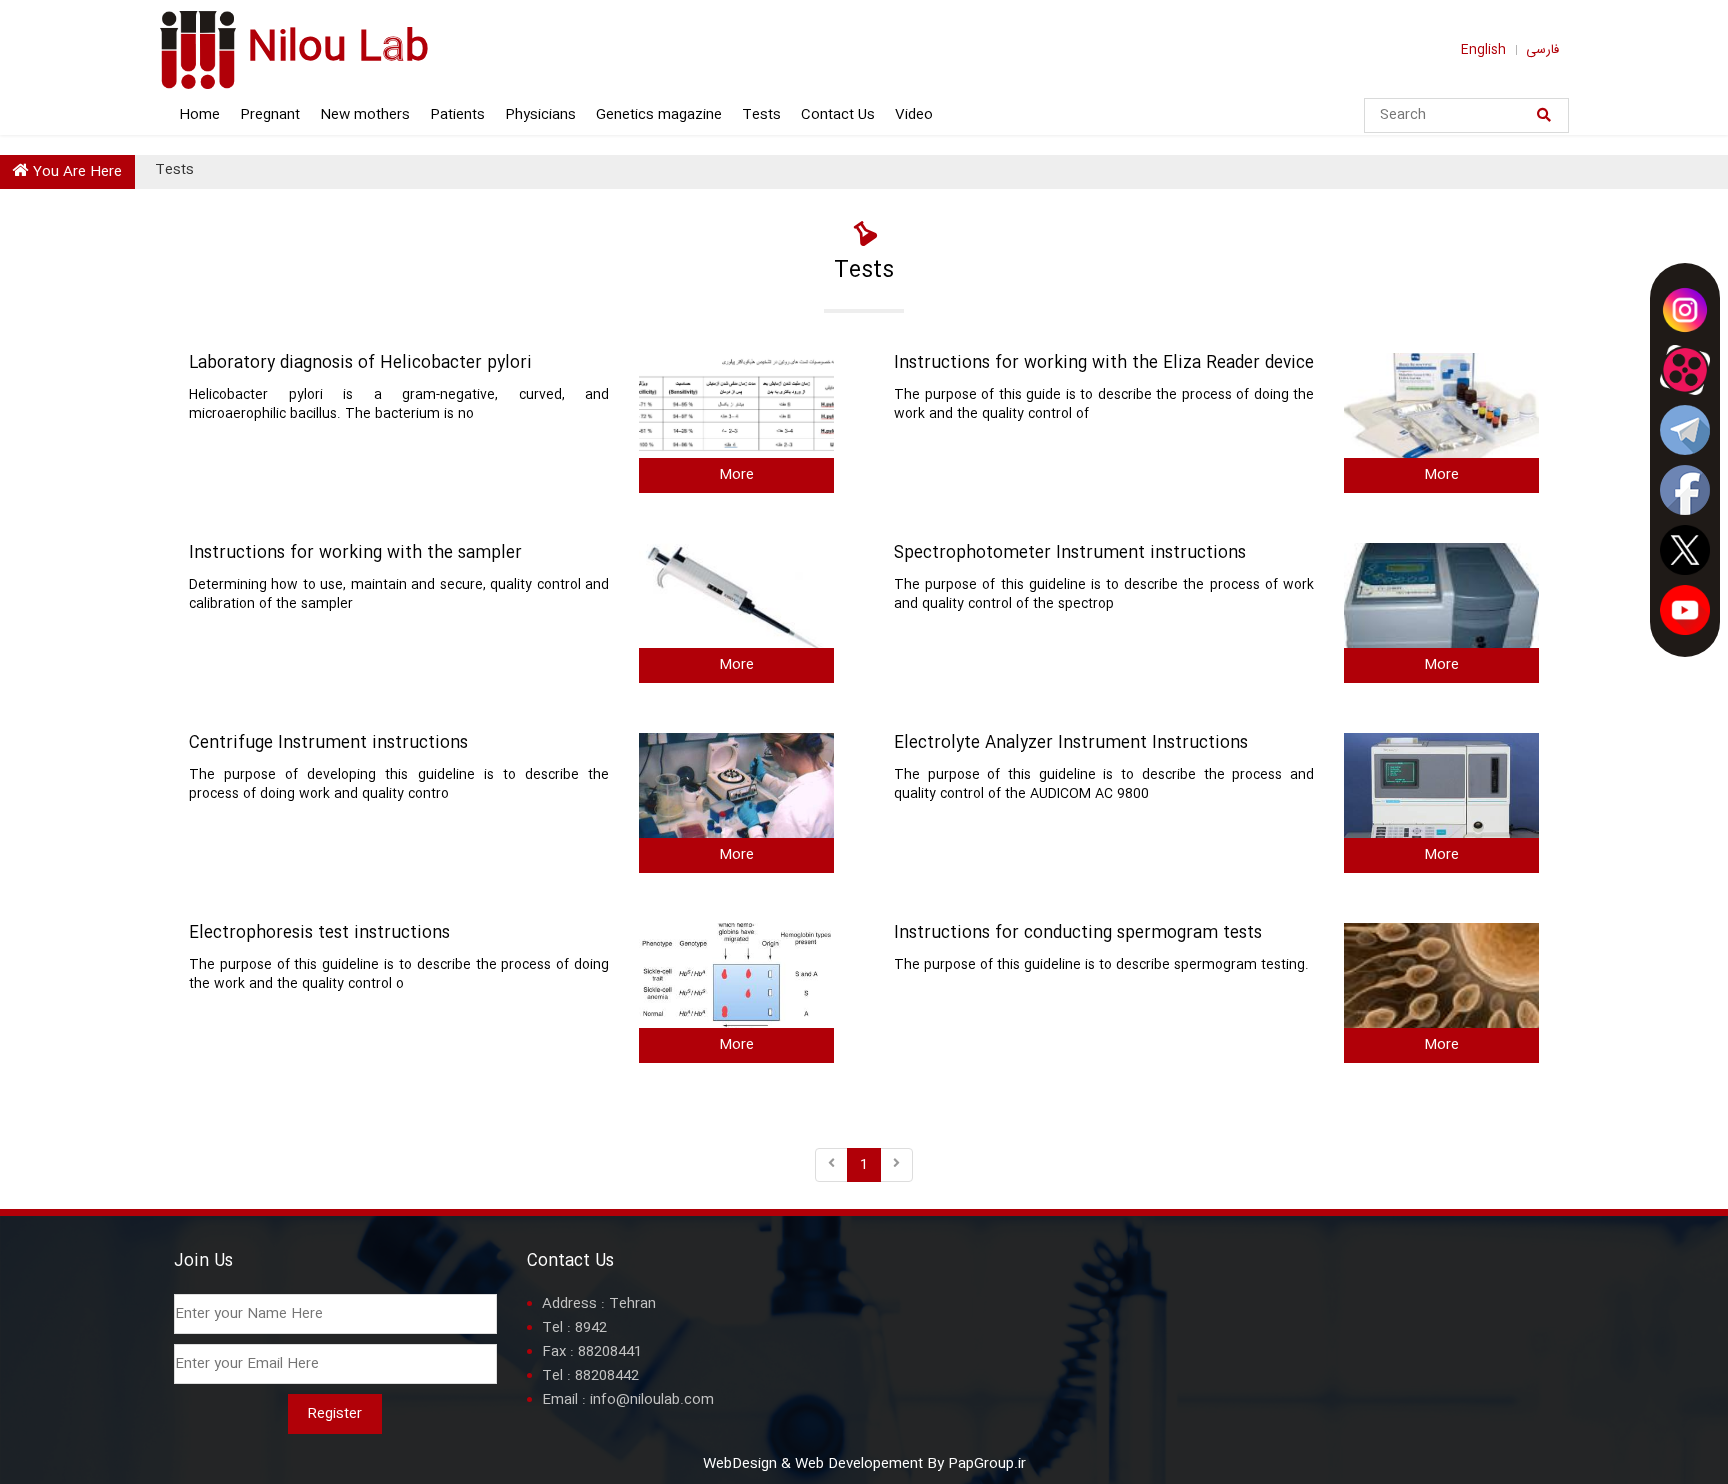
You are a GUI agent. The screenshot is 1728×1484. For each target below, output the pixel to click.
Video (914, 115)
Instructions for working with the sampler (355, 554)
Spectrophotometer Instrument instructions (1070, 554)
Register (335, 1414)
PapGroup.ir (987, 1464)
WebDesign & (749, 1464)
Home (199, 115)
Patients (457, 115)
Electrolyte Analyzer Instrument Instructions (1071, 744)
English (1483, 50)
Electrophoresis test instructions (319, 934)
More (736, 475)
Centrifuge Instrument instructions (328, 744)
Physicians (540, 115)
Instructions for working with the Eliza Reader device (1104, 364)
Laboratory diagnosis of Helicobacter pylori (360, 364)
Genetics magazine (659, 115)
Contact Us (838, 115)
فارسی (1542, 50)
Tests (761, 115)
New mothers (365, 115)
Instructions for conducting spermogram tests (1078, 934)
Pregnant (270, 115)
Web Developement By (869, 1464)
